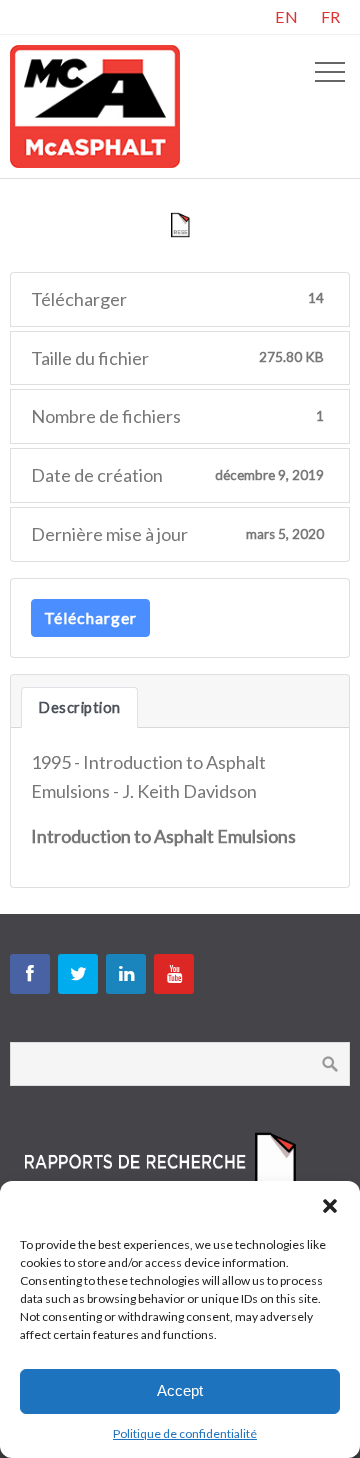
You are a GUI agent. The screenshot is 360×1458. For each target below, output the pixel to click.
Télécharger (90, 617)
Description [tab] (79, 707)
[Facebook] (30, 974)
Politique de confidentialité (185, 1433)
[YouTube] (174, 974)
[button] (330, 1206)
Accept (180, 1390)
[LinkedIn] (126, 974)
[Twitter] (78, 974)
